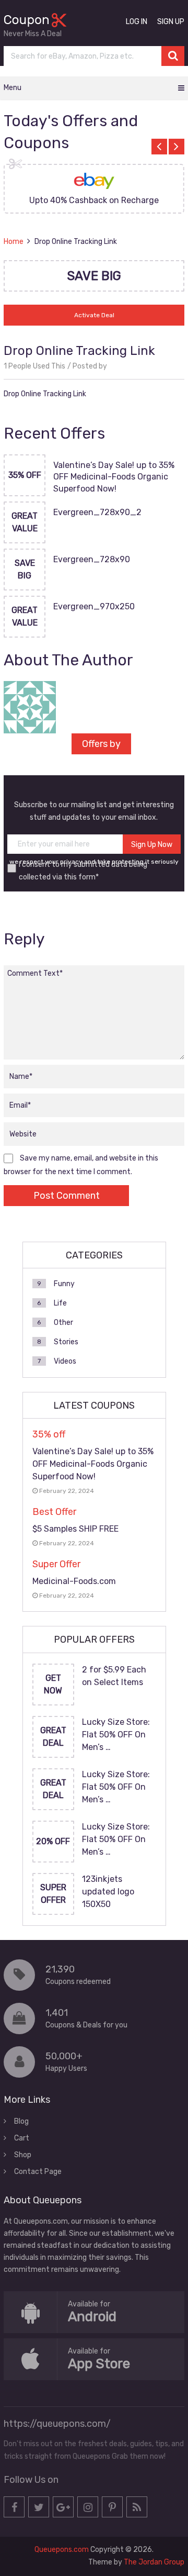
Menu (13, 88)
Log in (137, 22)
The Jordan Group (154, 2562)
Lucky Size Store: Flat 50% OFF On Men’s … (116, 1735)
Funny (64, 1284)
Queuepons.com (62, 2550)
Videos (65, 1361)
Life (60, 1303)
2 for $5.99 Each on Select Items (114, 1676)
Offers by (101, 744)
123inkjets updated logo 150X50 (108, 1892)
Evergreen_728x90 (92, 559)
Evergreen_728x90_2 (97, 512)
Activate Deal (94, 315)
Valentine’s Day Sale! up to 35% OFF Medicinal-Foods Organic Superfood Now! (114, 477)
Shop (23, 2155)
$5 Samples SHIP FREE (75, 1529)
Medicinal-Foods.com (74, 1581)
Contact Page (38, 2172)
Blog (21, 2121)
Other (63, 1323)
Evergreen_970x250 (94, 606)
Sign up (171, 22)
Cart (22, 2138)
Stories (66, 1342)
